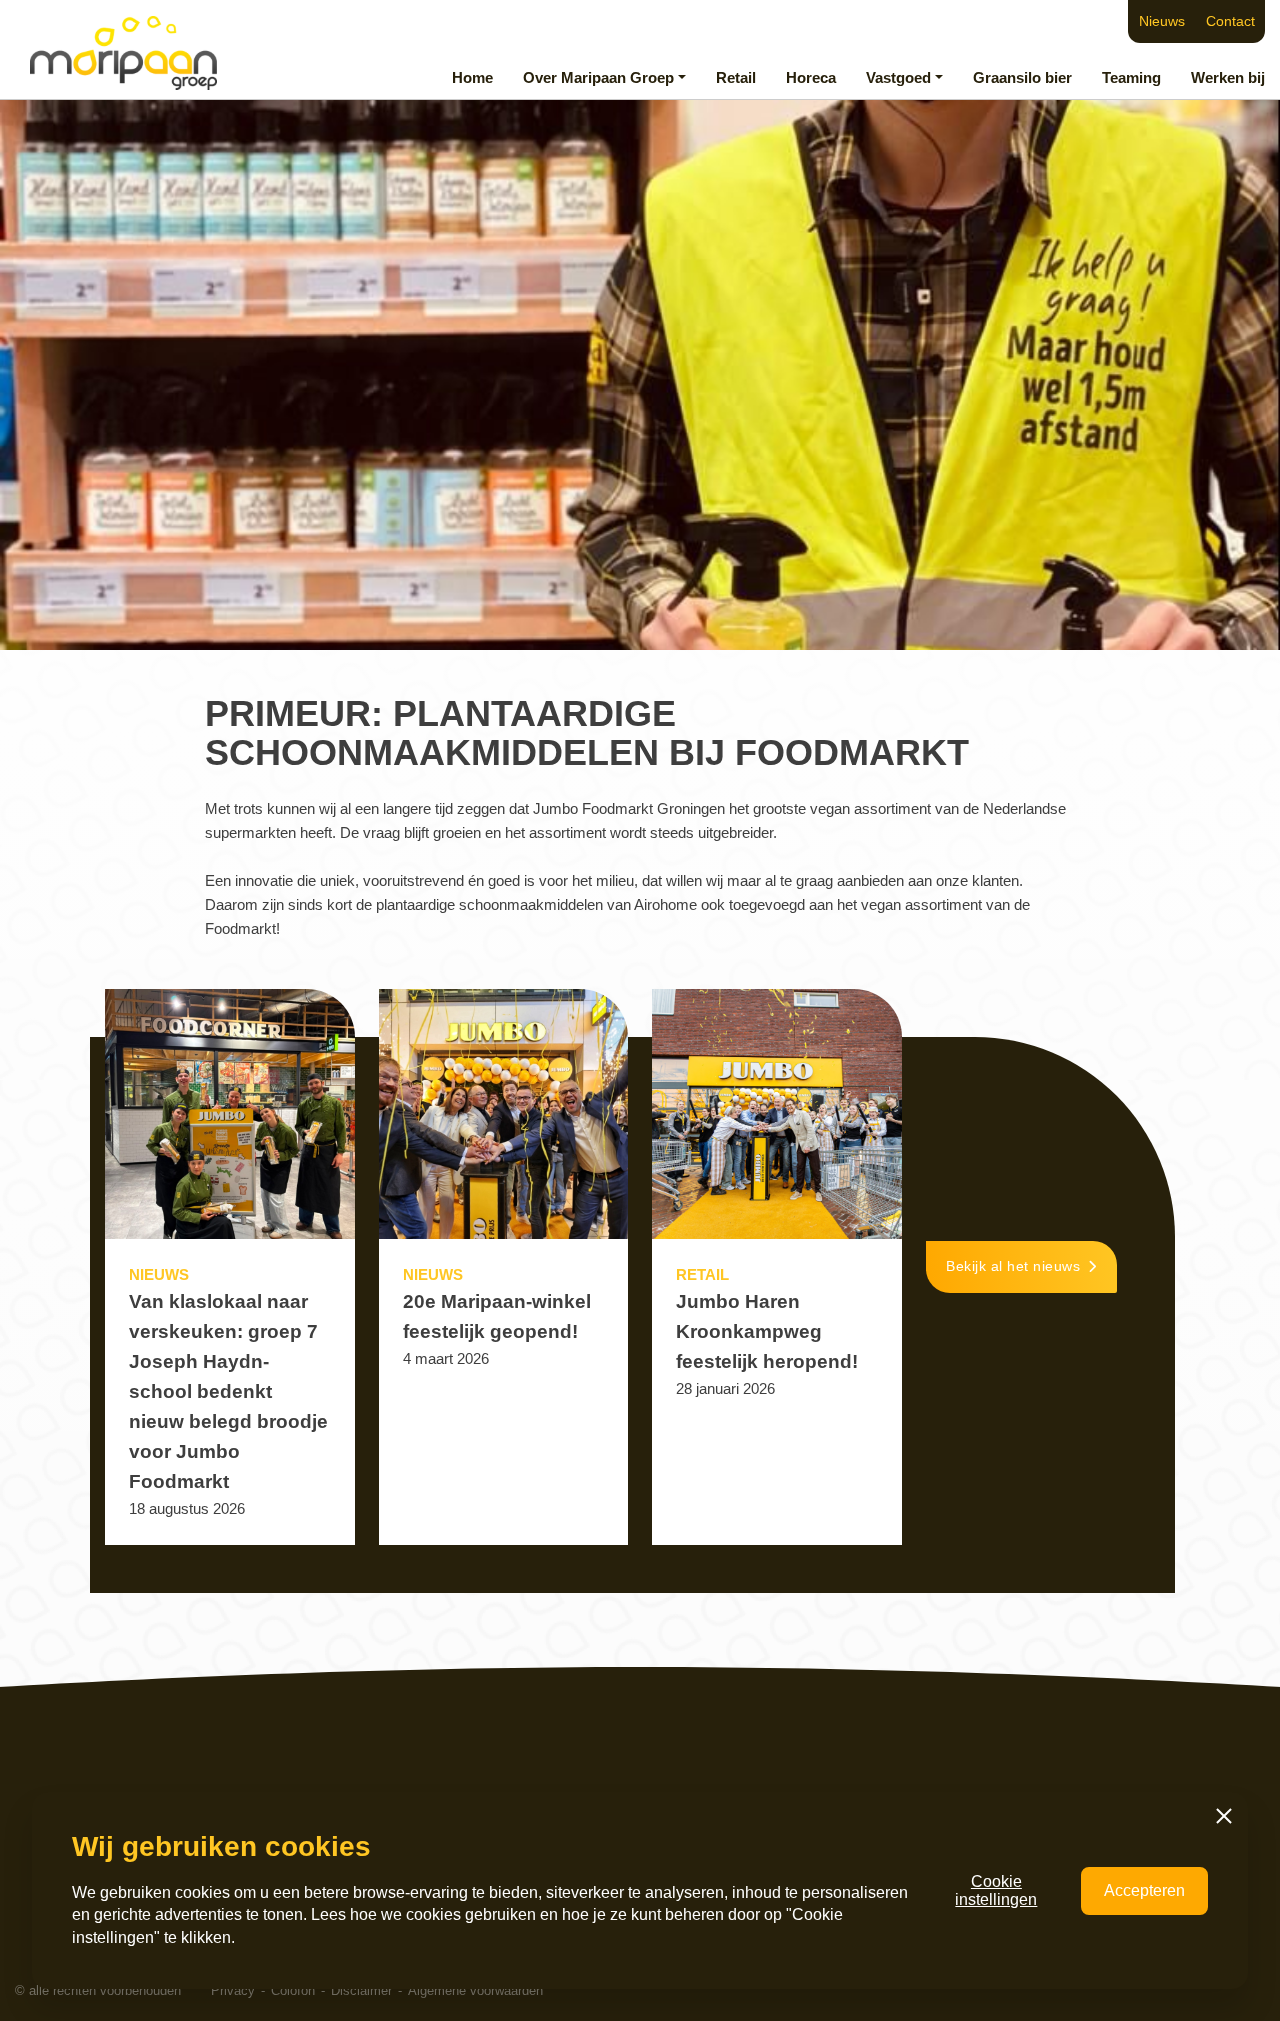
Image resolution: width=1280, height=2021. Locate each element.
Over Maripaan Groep (598, 77)
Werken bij (1228, 77)
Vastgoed (898, 77)
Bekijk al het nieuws (1013, 1266)
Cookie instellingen (996, 1890)
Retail (736, 77)
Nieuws (1162, 21)
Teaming (1131, 77)
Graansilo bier (1022, 77)
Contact (1230, 21)
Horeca (811, 77)
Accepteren (1144, 1890)
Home (472, 77)
